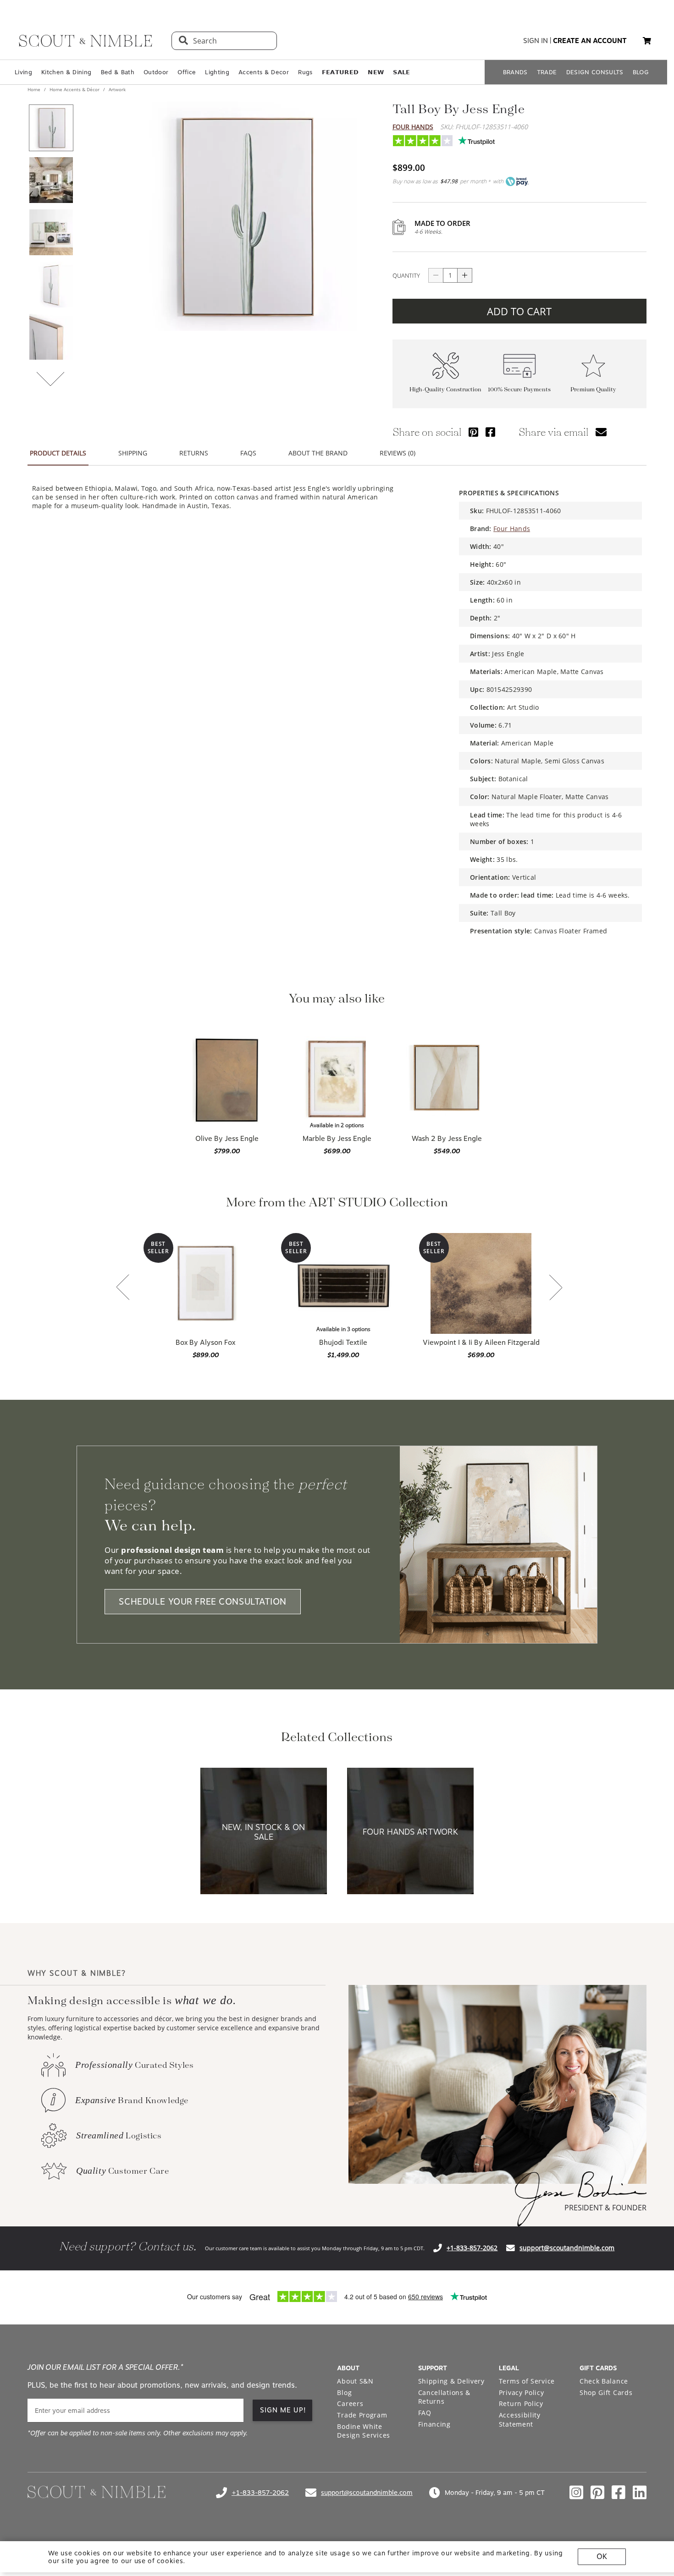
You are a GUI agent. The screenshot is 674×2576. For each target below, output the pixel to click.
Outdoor (156, 72)
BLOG (641, 72)
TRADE (547, 72)
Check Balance (604, 2381)
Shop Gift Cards (606, 2392)
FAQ (425, 2413)
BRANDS (515, 72)
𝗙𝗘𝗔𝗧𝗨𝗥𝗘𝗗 (340, 72)
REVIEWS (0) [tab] (398, 453)
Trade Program (362, 2415)
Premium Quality (593, 390)
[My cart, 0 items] (647, 41)
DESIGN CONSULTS (595, 72)
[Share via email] (601, 432)
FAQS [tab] (248, 453)
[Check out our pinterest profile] (597, 2493)
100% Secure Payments (519, 390)
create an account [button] (590, 41)
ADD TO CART (519, 311)
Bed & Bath (118, 72)
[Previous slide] (123, 1288)
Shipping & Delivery (451, 2381)
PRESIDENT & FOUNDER (605, 2208)
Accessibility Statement (520, 2420)
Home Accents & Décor (75, 89)
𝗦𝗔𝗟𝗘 (401, 72)
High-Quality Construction (445, 390)
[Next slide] (556, 1288)
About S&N (355, 2381)
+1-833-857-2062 (472, 2248)
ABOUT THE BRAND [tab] (318, 453)
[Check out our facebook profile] (619, 2493)
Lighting (217, 72)
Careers (350, 2403)
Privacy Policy (522, 2392)
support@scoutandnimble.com (567, 2248)
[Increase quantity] (465, 275)
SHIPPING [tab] (133, 453)
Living (23, 72)
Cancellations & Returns (445, 2397)
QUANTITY (406, 275)
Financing (434, 2424)
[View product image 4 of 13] (51, 285)
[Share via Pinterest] (473, 432)
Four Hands (413, 127)
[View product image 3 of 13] (51, 232)
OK (602, 2557)
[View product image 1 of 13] (51, 128)
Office (187, 72)
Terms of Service (527, 2381)
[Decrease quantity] (436, 275)
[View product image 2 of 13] (51, 180)
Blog (344, 2392)
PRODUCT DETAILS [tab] (58, 453)
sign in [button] (536, 41)
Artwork (116, 89)
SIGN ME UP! (283, 2410)
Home (35, 89)
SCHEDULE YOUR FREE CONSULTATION (203, 1602)
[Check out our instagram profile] (576, 2493)
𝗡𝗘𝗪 (376, 72)
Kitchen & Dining (66, 72)
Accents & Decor (264, 72)
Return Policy (521, 2403)
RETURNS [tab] (194, 453)
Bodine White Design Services (364, 2431)
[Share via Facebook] (490, 432)
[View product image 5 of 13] (51, 337)
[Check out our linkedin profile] (640, 2493)
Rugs (305, 72)
